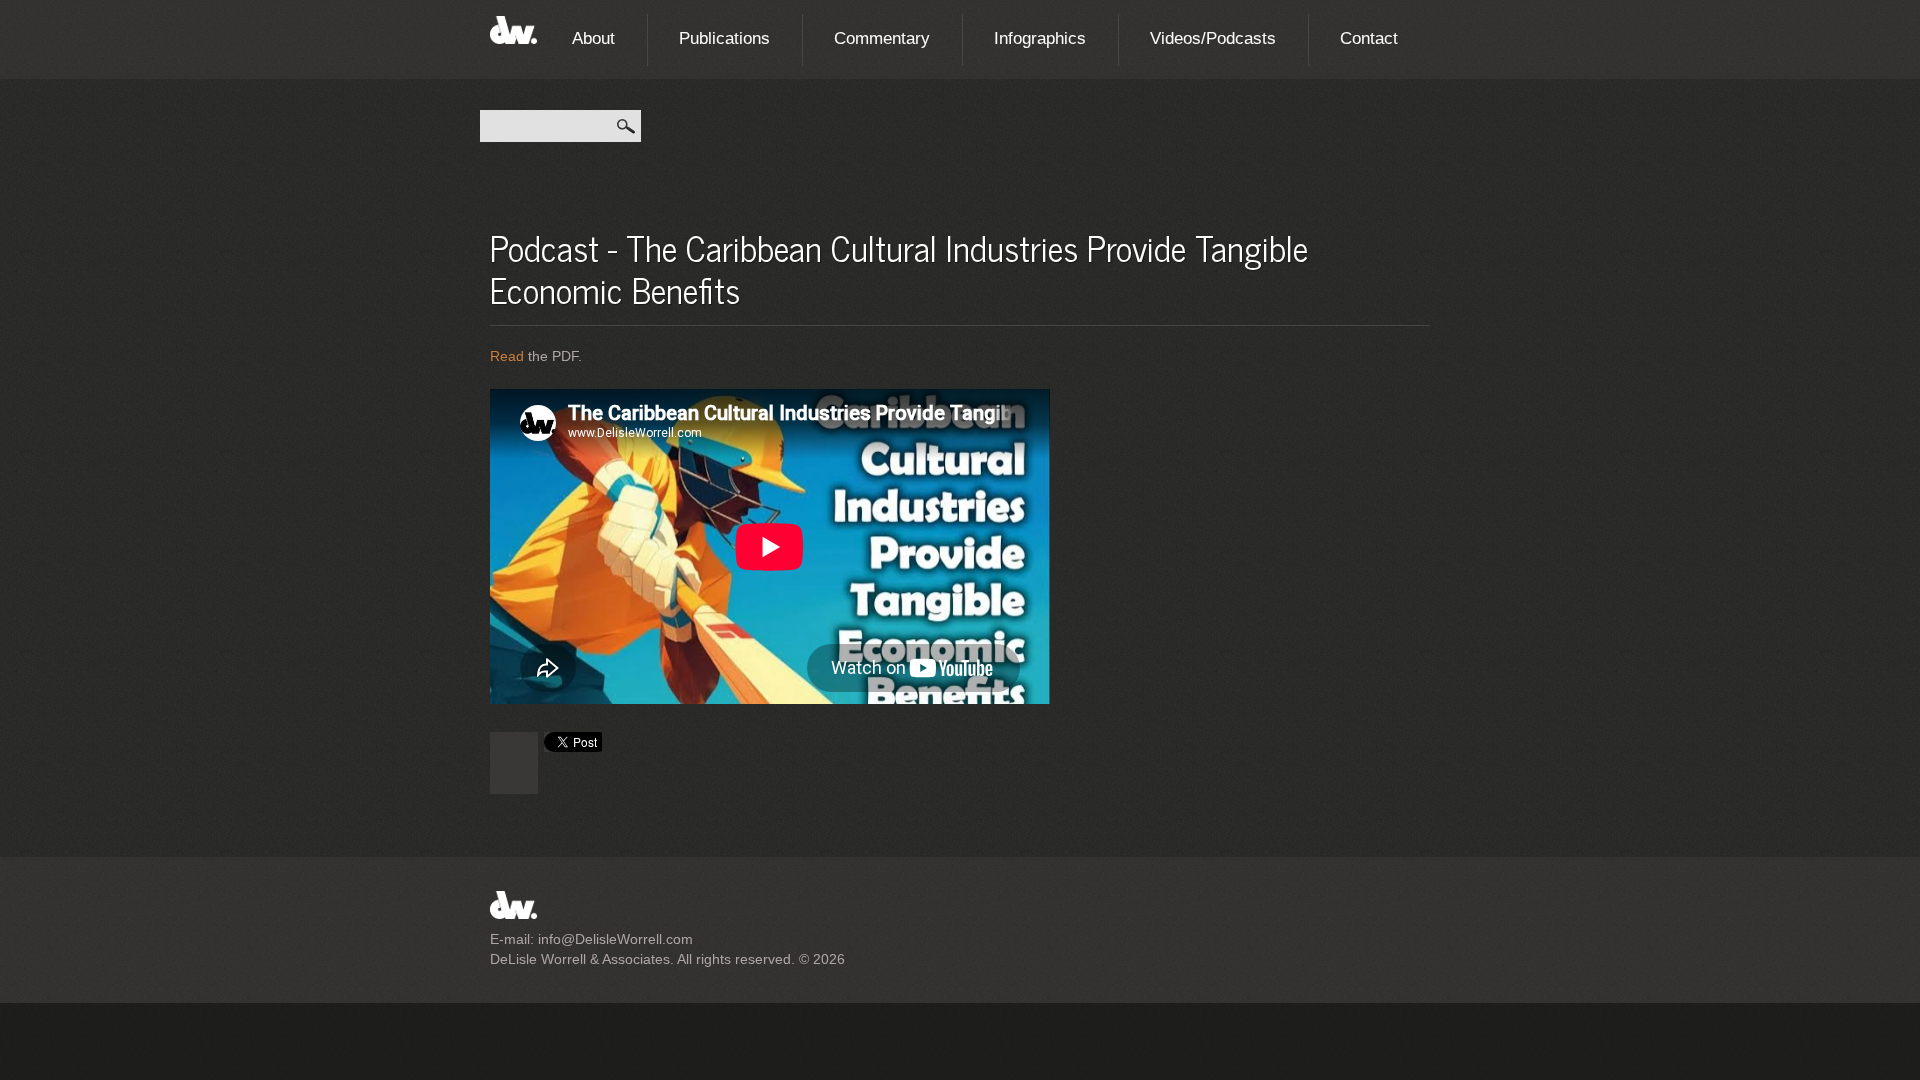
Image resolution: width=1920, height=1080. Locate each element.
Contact (1369, 38)
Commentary (882, 38)
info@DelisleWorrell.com (615, 939)
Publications (724, 38)
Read (507, 356)
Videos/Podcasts (1213, 38)
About (593, 38)
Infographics (1040, 38)
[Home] (513, 27)
